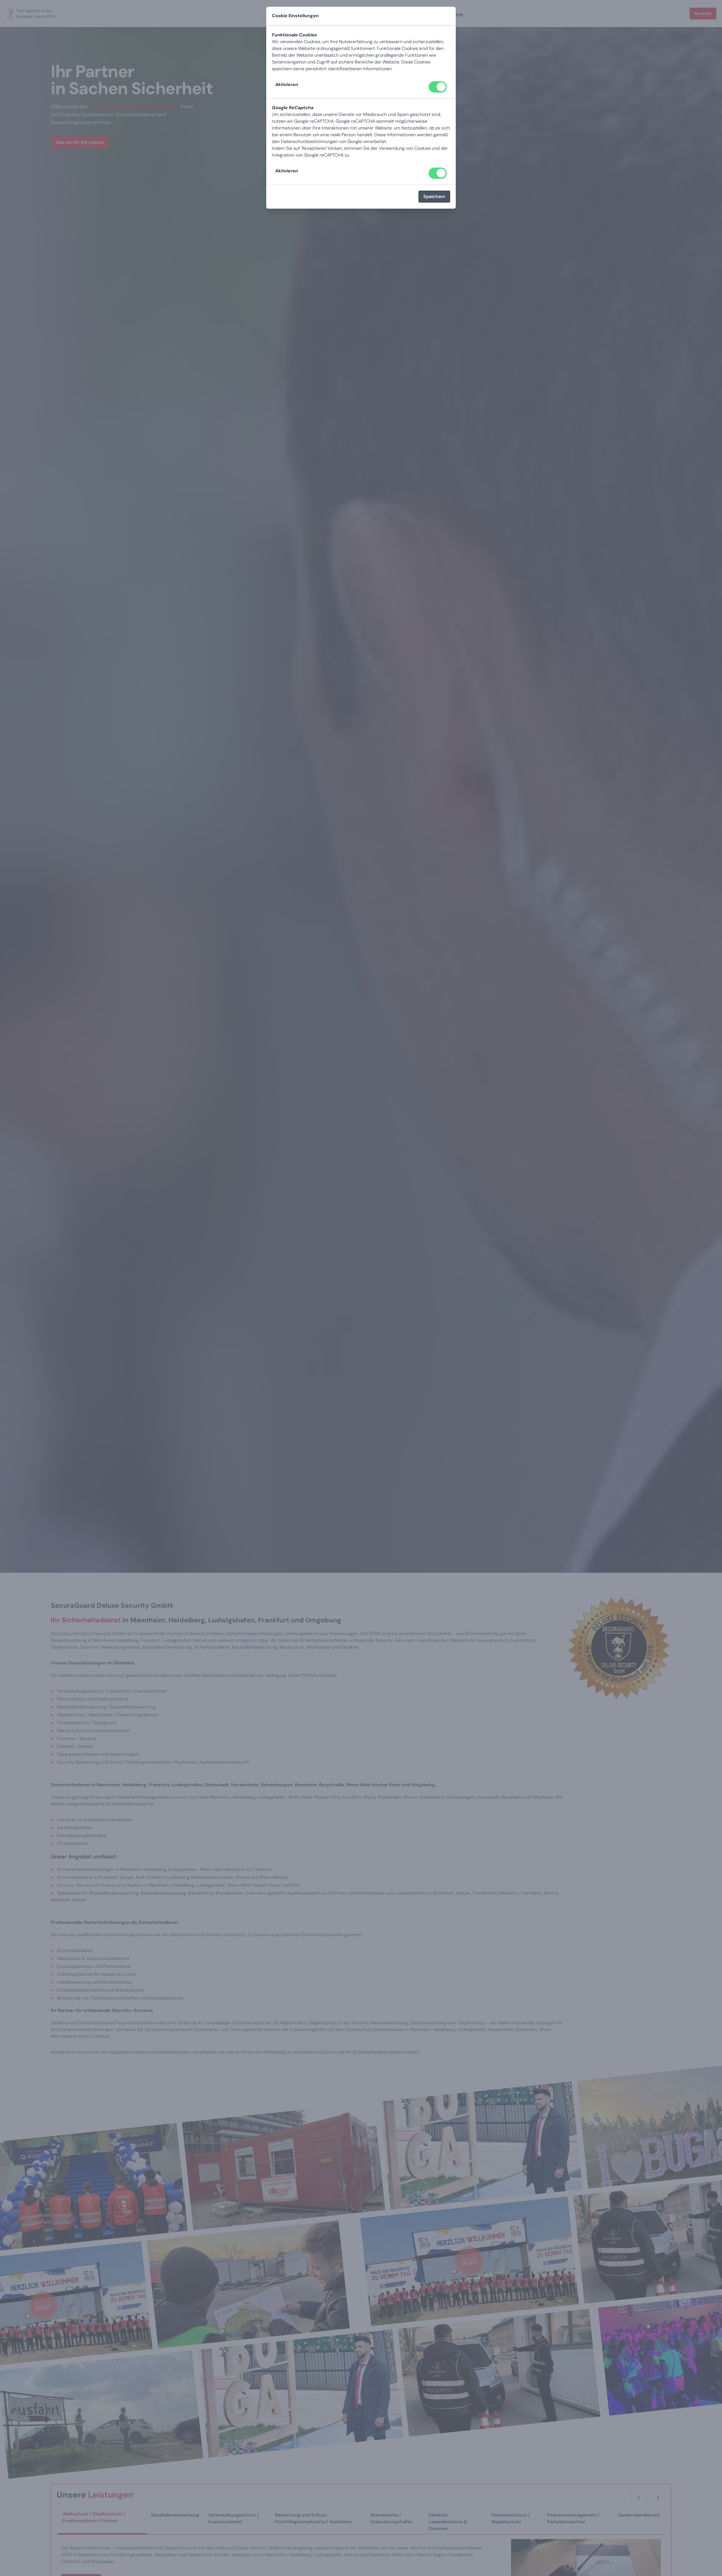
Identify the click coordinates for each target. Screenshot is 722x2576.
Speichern (434, 196)
